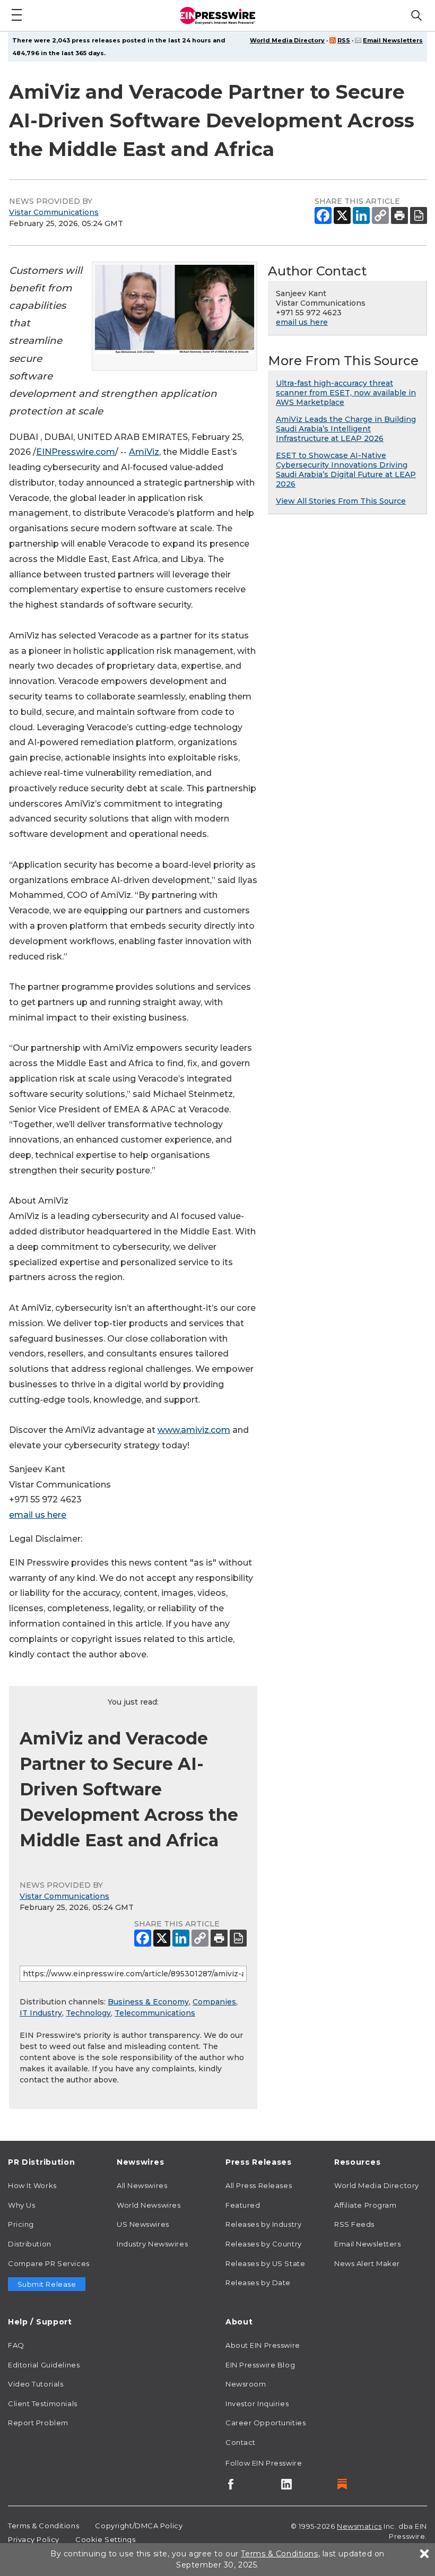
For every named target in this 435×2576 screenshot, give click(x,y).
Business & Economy (148, 2002)
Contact (241, 2442)
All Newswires (142, 2185)
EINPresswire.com (76, 452)
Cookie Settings (105, 2539)
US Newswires (143, 2224)
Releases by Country (264, 2244)
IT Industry (41, 2013)
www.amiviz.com (194, 1430)
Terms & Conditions (43, 2526)
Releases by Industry (263, 2224)
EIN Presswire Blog (260, 2365)
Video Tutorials (36, 2384)
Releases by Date (258, 2283)
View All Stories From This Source (341, 501)
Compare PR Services (49, 2263)
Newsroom (246, 2384)
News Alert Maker (367, 2263)
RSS (344, 40)
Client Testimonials (43, 2404)
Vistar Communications (54, 212)
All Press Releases (259, 2185)
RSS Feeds (354, 2224)
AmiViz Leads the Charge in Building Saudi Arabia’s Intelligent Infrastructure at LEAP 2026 (346, 429)
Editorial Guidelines (44, 2365)
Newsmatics (359, 2526)
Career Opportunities (266, 2423)
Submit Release (47, 2284)
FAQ (16, 2345)
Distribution (30, 2244)
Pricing (21, 2224)
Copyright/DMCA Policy (139, 2526)
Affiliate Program (366, 2205)
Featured (243, 2205)
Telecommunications (155, 2013)
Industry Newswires (152, 2244)
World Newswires (149, 2205)
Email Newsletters (393, 40)
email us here (38, 1515)
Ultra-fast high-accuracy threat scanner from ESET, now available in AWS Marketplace (346, 393)
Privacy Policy (34, 2539)
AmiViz (144, 452)
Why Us (21, 2205)
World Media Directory (287, 40)
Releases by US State (265, 2263)
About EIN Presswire (263, 2345)
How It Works (32, 2185)
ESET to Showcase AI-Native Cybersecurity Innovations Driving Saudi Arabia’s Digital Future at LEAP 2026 (346, 470)
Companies (214, 2002)
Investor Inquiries (257, 2404)
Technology (88, 2013)
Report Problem (38, 2423)
